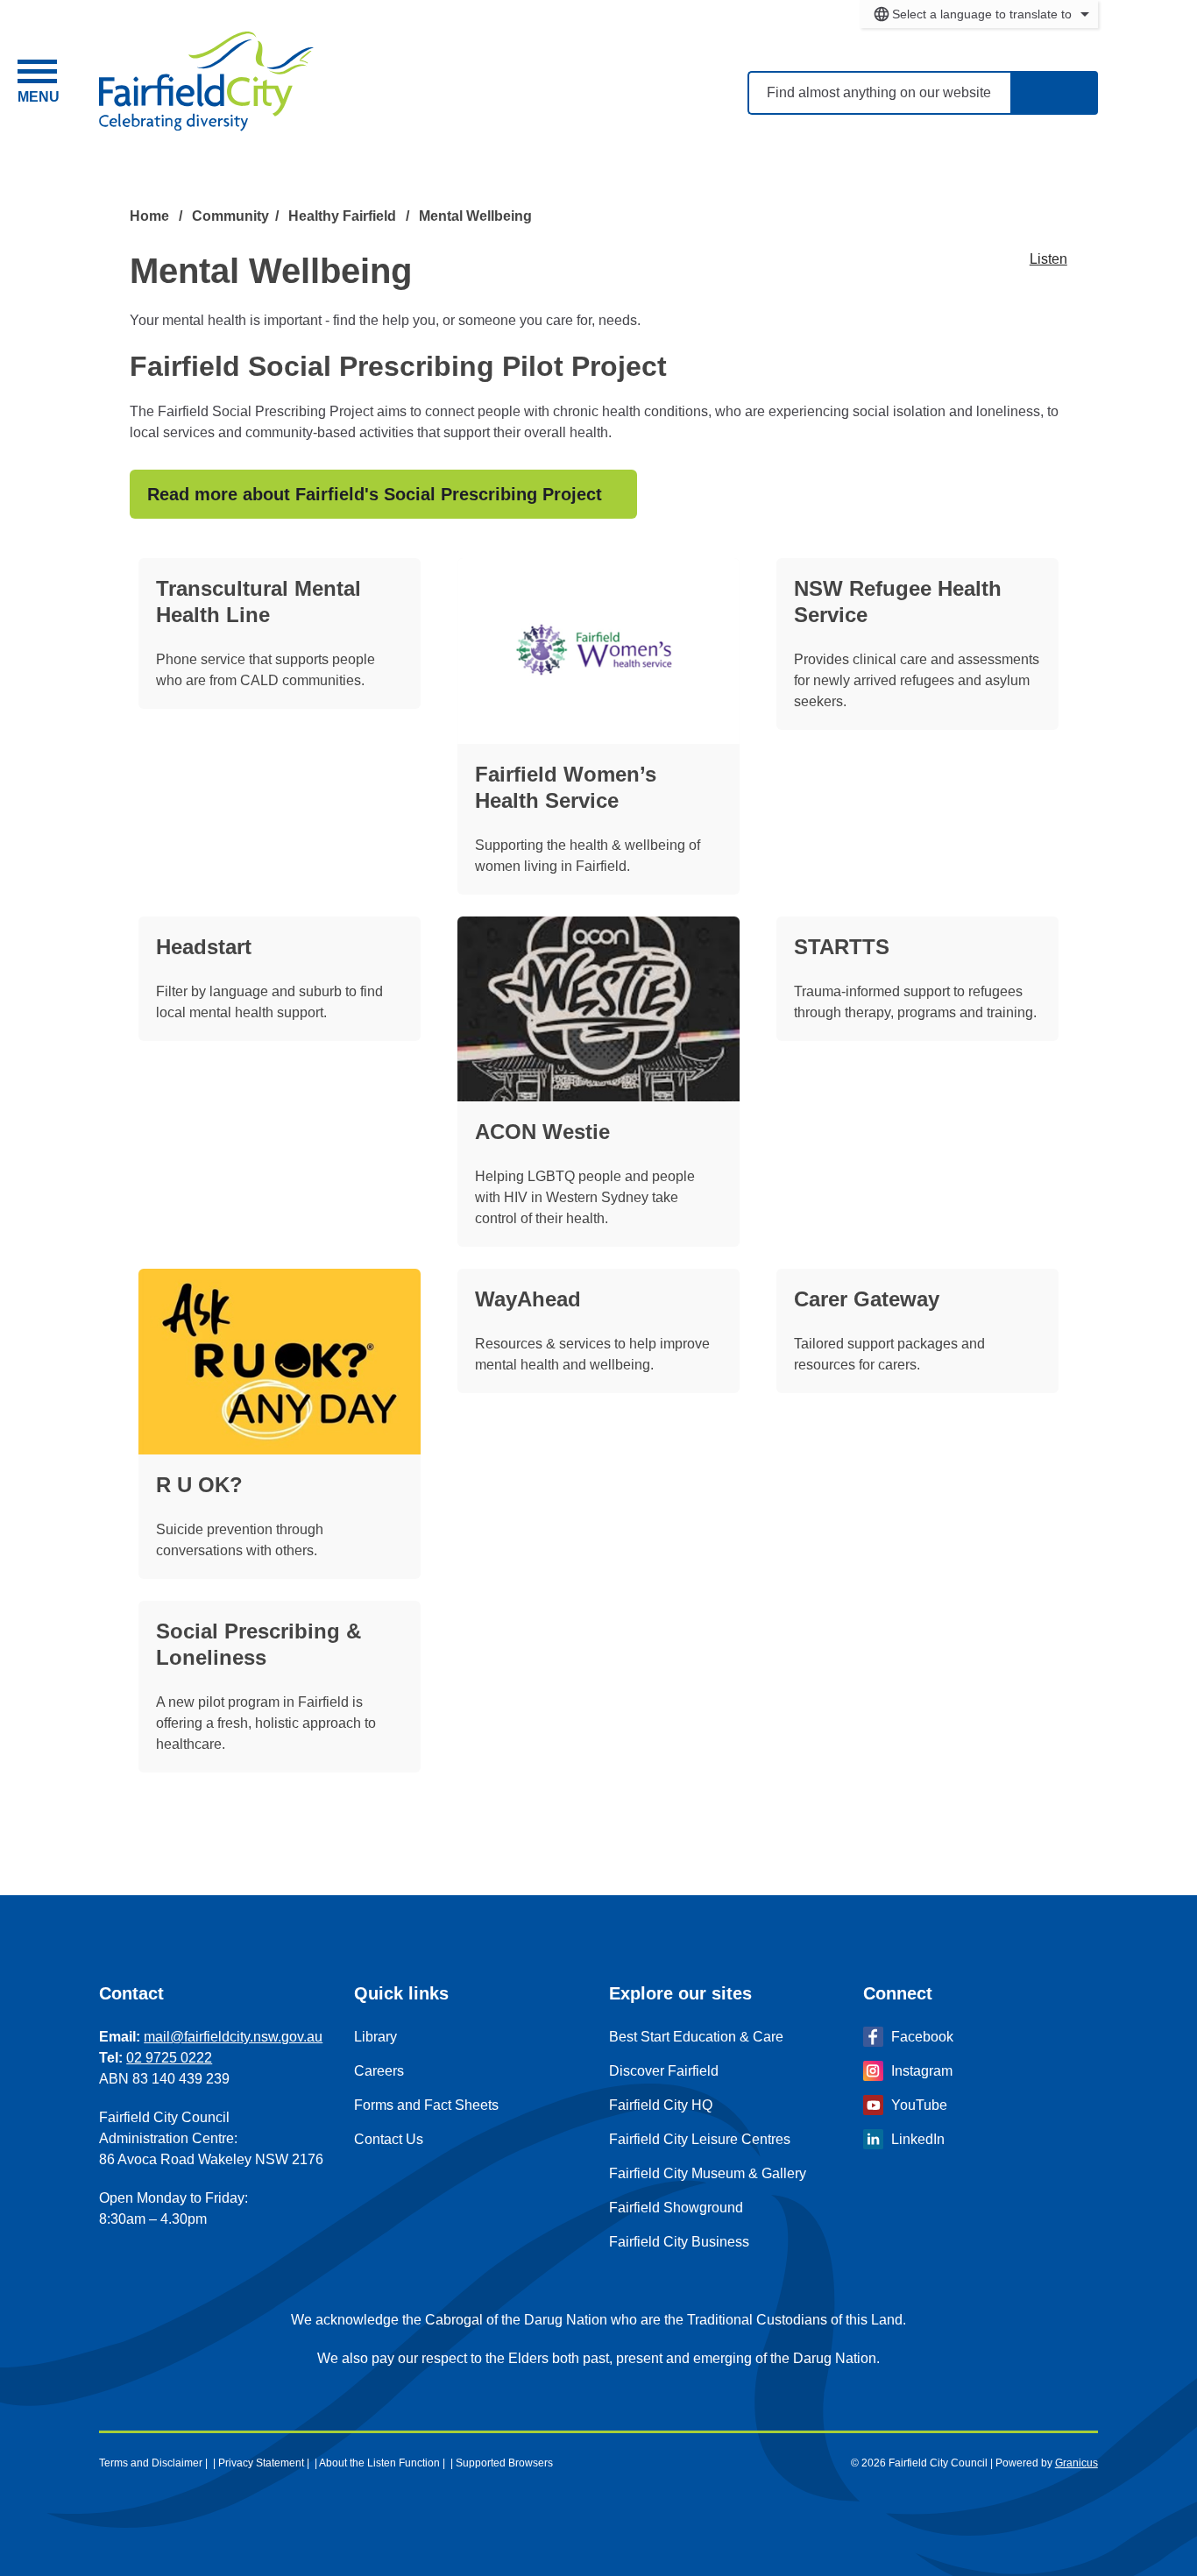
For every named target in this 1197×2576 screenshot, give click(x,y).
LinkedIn (918, 2139)
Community (230, 216)
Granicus (1077, 2463)
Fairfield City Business (679, 2242)
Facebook (922, 2037)
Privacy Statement (261, 2463)
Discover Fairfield (664, 2071)
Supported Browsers (504, 2463)
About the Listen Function (379, 2463)
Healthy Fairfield (344, 216)
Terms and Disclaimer (151, 2463)
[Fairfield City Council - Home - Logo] (206, 81)
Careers (379, 2071)
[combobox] (979, 14)
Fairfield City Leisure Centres (700, 2139)
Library (375, 2037)
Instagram (922, 2071)
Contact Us (389, 2139)
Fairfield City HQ (661, 2105)
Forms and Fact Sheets (426, 2105)
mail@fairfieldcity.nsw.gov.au (233, 2037)
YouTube (919, 2105)
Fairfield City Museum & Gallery (708, 2173)
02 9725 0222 (169, 2058)
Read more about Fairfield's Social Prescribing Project (375, 494)
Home (149, 216)
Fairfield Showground (676, 2208)
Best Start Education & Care (696, 2037)
